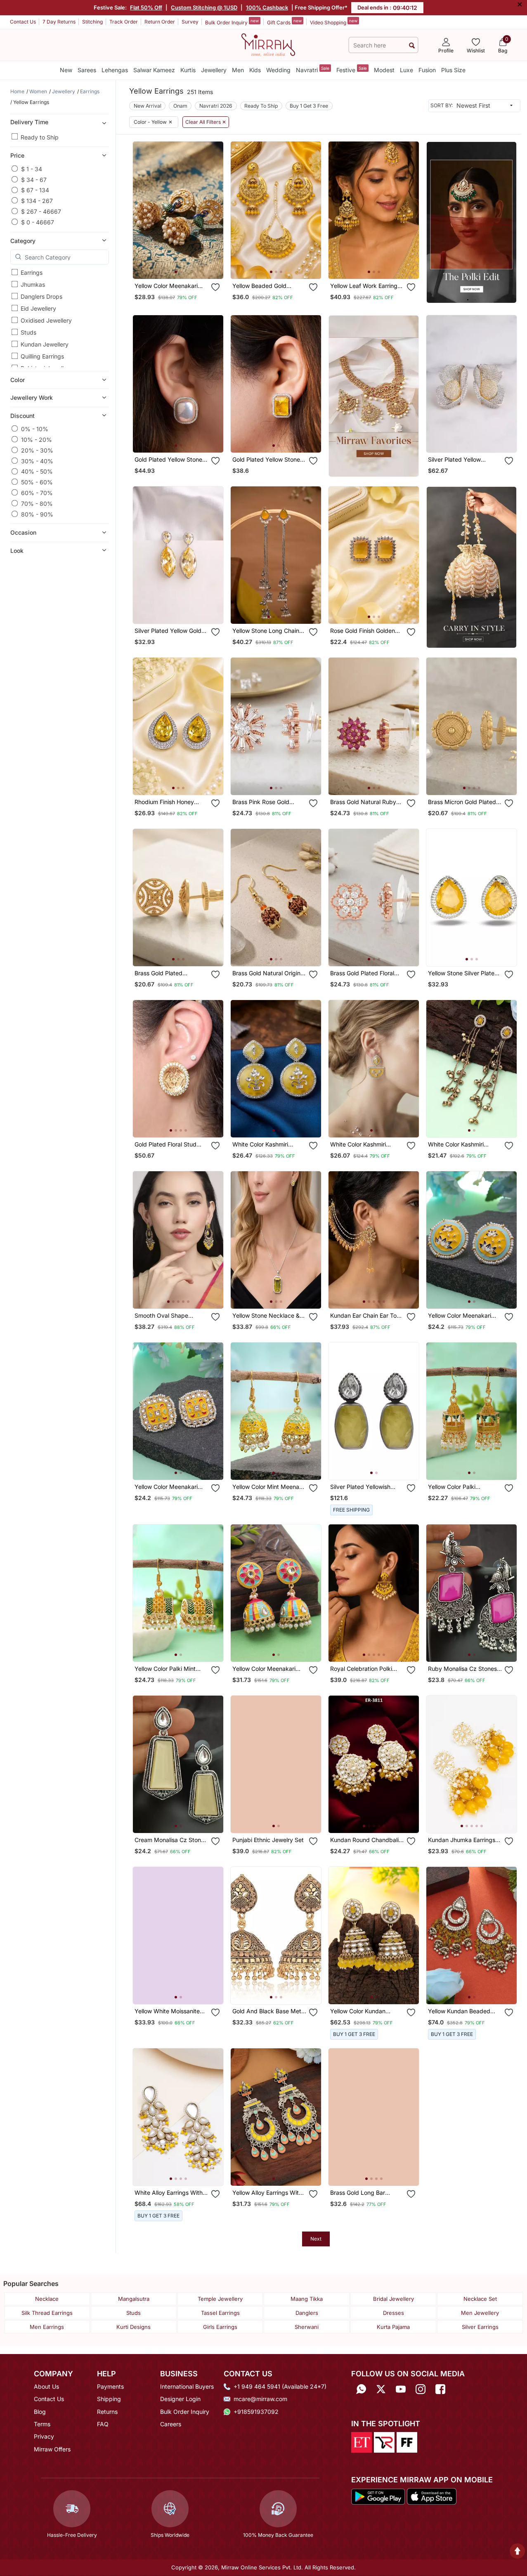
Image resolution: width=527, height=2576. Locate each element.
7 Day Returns (59, 22)
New (66, 70)
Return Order (160, 22)
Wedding (278, 70)
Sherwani (307, 2327)
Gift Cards (284, 22)
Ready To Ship (261, 106)
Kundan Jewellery (45, 344)
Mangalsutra (134, 2299)
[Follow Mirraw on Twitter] (381, 2389)
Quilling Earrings (42, 356)
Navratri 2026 (216, 106)
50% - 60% (37, 482)
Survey (190, 22)
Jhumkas (33, 284)
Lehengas (115, 70)
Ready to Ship (40, 137)
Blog (40, 2412)
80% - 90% (37, 514)
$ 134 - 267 (37, 200)
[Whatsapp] (361, 2389)
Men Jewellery (480, 2313)
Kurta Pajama (393, 2327)
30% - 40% (37, 461)
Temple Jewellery (220, 2299)
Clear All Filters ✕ (206, 122)
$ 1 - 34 (32, 169)
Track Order (124, 22)
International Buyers (187, 2386)
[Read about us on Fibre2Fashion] (407, 2442)
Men (238, 70)
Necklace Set (480, 2299)
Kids (255, 70)
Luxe (406, 70)
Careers (171, 2424)
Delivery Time (29, 121)
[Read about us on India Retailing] (384, 2442)
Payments (110, 2386)
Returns (107, 2412)
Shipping (109, 2399)
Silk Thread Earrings (47, 2313)
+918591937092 (256, 2412)
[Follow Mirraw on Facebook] (440, 2389)
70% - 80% (37, 503)
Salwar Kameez (154, 70)
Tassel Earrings (220, 2313)
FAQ (103, 2424)
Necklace (47, 2299)
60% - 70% (37, 492)
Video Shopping (334, 22)
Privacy (44, 2436)
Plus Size (453, 70)
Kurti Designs (134, 2327)
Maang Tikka (307, 2299)
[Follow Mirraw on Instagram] (421, 2389)
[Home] (268, 44)
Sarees (87, 70)
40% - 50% (37, 471)
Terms (42, 2424)
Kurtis (188, 70)
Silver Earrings (480, 2327)
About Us (46, 2386)
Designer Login (180, 2399)
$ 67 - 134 (35, 190)
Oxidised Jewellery (46, 320)
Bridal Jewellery (393, 2299)
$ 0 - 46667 (38, 222)
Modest (384, 70)
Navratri (313, 70)
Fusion (427, 70)
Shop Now (185, 266)
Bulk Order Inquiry (232, 22)
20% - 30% (37, 450)
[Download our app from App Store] (431, 2496)
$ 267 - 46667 (41, 211)
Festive (352, 70)
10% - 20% (37, 439)
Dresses (393, 2313)
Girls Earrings (220, 2327)
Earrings (32, 272)
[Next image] (214, 210)
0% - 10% (35, 428)
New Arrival (148, 106)
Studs (28, 332)
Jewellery (214, 70)
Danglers (307, 2313)
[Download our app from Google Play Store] (378, 2496)
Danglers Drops (41, 296)
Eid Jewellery (38, 308)
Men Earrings (47, 2327)
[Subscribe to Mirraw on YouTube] (401, 2389)
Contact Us (23, 22)
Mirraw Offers (52, 2449)
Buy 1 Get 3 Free (309, 106)
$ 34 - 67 (34, 179)
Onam (180, 106)
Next (316, 2239)
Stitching (92, 22)
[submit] (412, 45)
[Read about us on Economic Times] (362, 2442)
